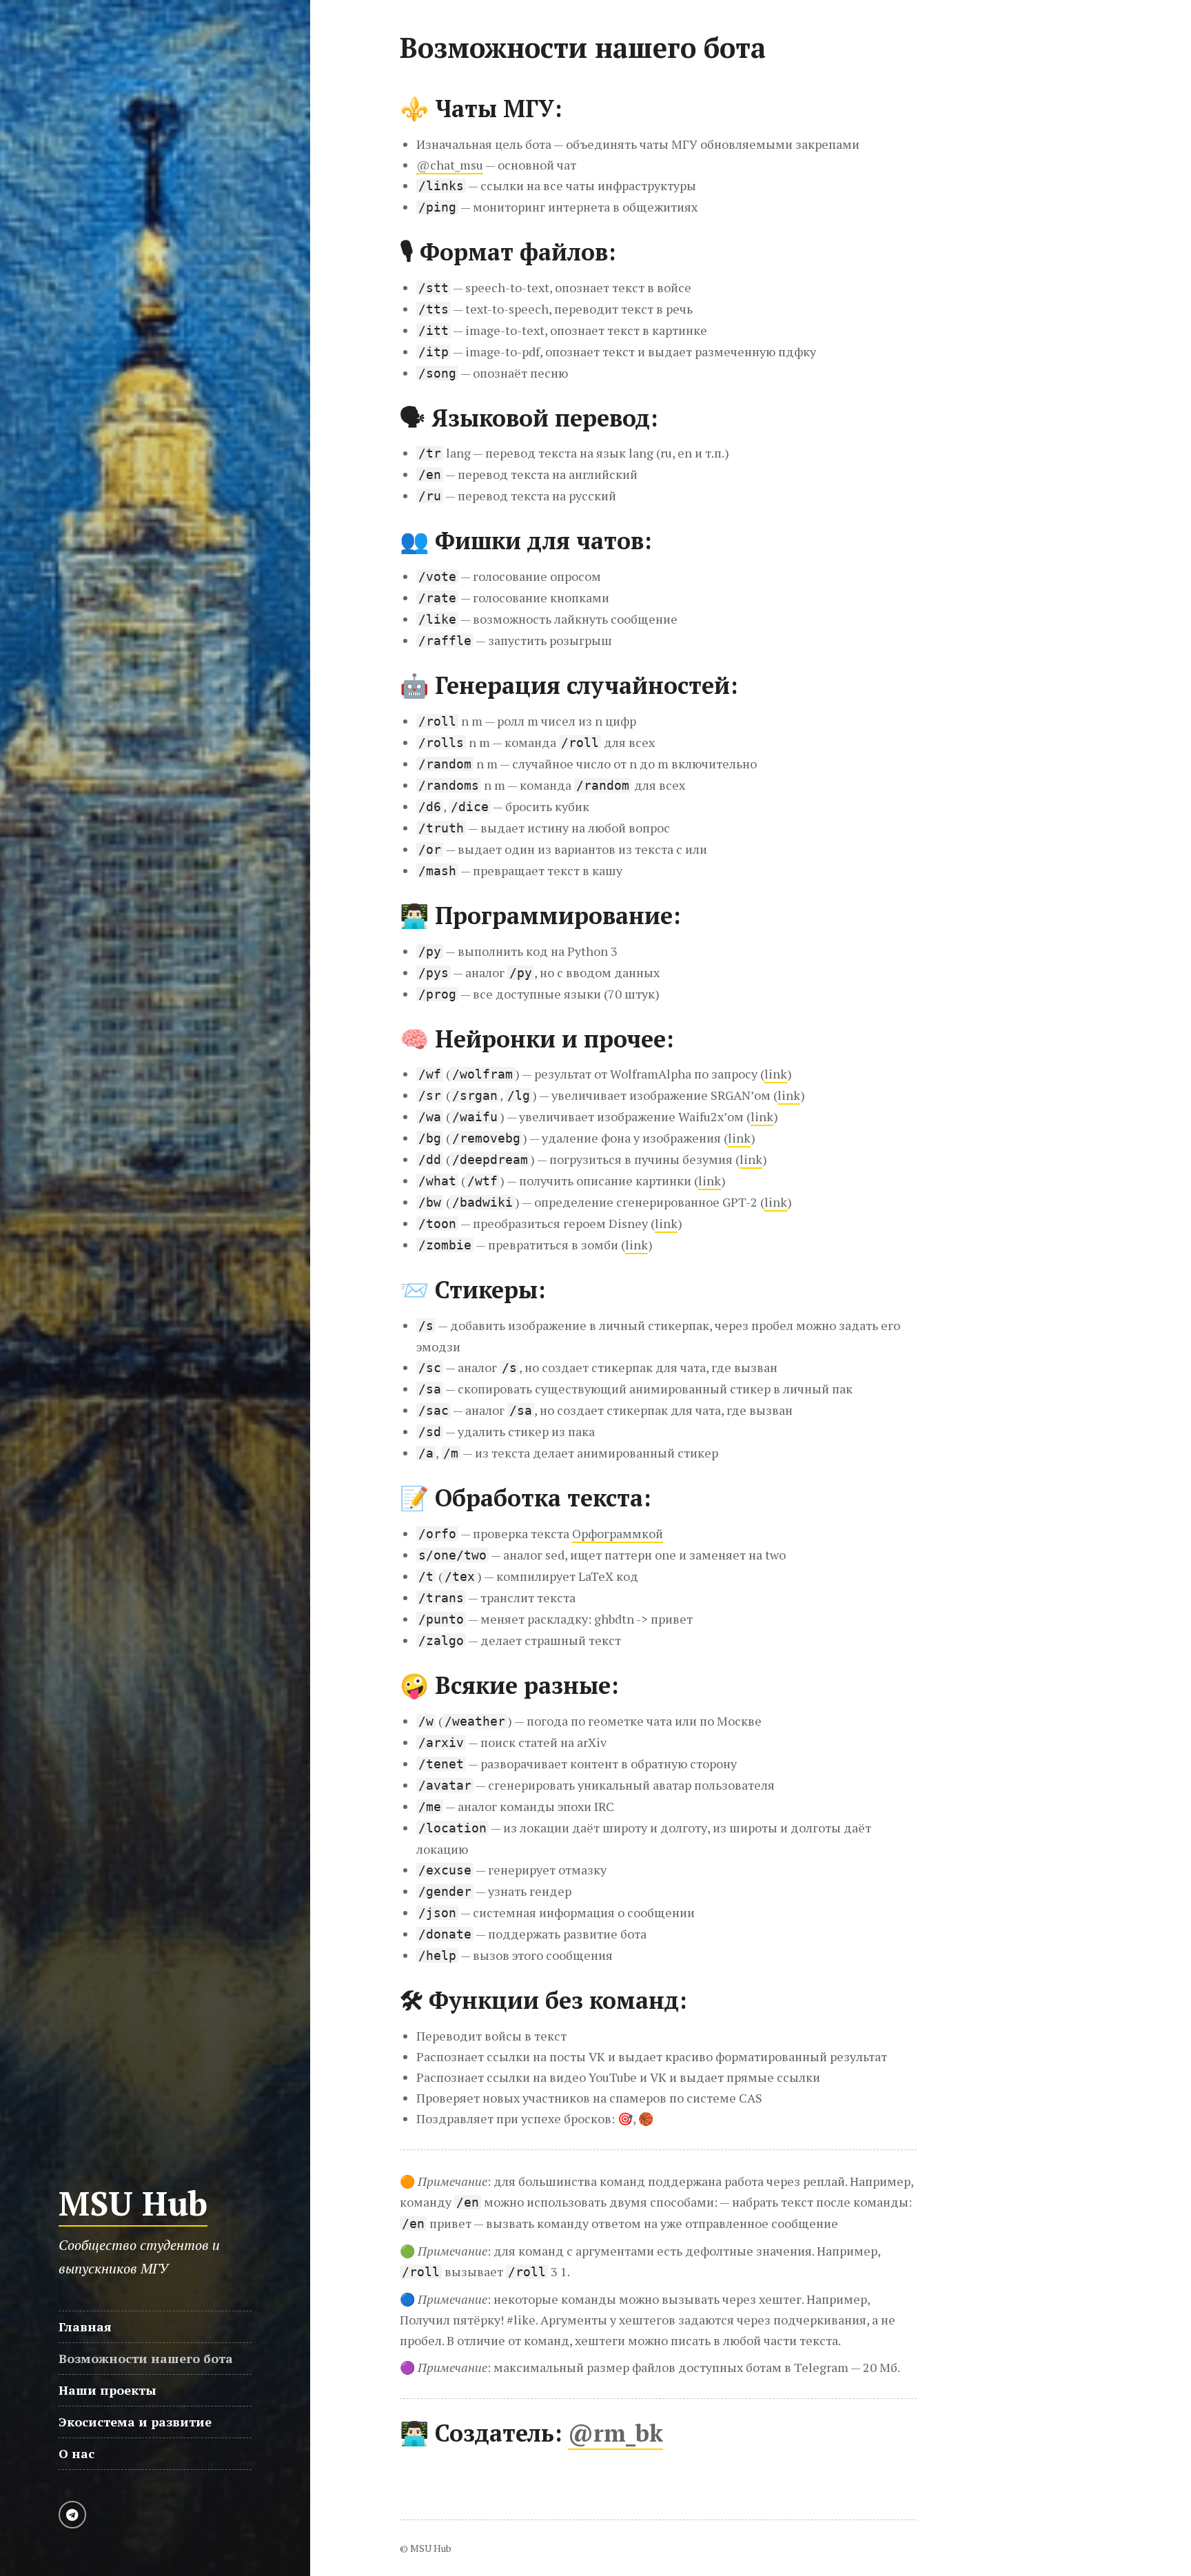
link (776, 1074)
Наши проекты (108, 2390)
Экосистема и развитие (135, 2422)
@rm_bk (615, 2433)
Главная (85, 2327)
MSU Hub (133, 2203)
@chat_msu (450, 165)
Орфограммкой (618, 1533)
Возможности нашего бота (146, 2358)
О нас (77, 2453)
